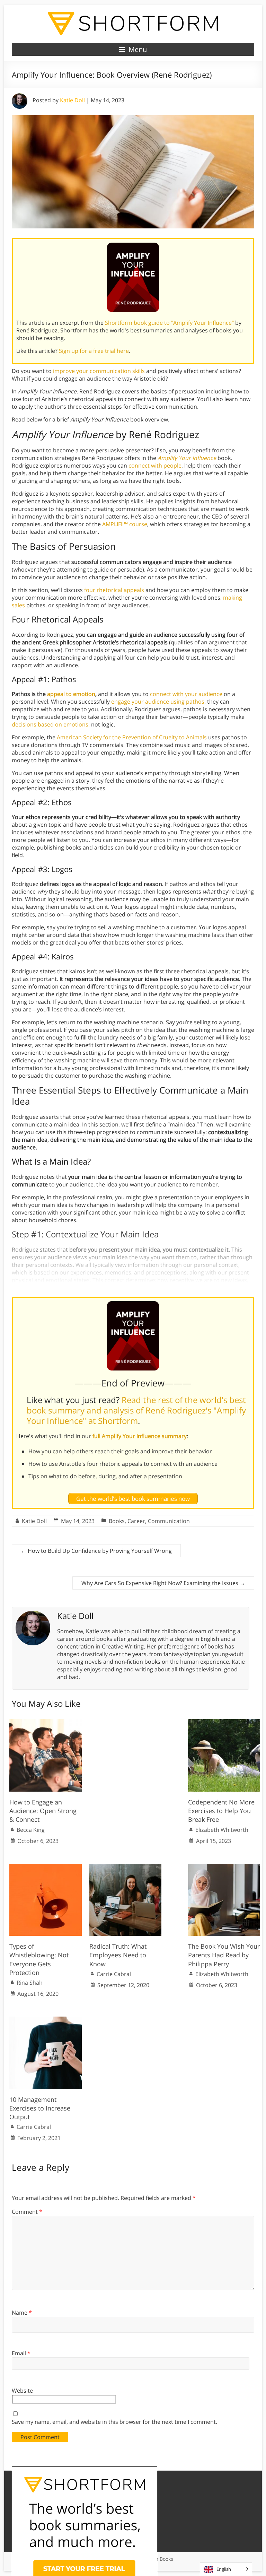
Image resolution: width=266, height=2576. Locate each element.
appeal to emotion (71, 694)
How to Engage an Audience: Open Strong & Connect (43, 1811)
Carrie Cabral (114, 1974)
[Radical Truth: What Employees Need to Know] (126, 1867)
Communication (169, 1521)
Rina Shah (30, 1983)
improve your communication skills (99, 371)
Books (117, 1521)
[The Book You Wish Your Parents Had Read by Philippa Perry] (224, 1867)
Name (22, 2313)
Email (21, 2353)
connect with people (155, 465)
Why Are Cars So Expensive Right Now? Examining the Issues (163, 1583)
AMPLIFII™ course (125, 524)
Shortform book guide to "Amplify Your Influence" (169, 323)
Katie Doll (72, 100)
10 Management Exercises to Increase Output (40, 2108)
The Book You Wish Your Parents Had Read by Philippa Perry (224, 1955)
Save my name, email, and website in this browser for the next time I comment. (114, 2422)
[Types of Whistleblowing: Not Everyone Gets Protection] (46, 1867)
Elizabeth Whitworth (222, 1830)
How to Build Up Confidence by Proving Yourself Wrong (96, 1551)
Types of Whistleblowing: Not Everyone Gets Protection (39, 1959)
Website (22, 2391)
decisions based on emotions (50, 724)
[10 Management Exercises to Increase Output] (46, 2020)
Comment (27, 2212)
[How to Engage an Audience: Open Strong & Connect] (46, 1723)
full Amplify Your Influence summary (140, 1436)
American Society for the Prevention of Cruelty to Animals (132, 737)
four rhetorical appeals (114, 590)
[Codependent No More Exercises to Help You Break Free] (224, 1723)
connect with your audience (186, 694)
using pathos (187, 702)
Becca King (31, 1830)
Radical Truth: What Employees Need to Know (118, 1955)
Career (136, 1521)
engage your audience (140, 702)
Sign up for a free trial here (94, 351)
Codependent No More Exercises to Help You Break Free (221, 1811)
